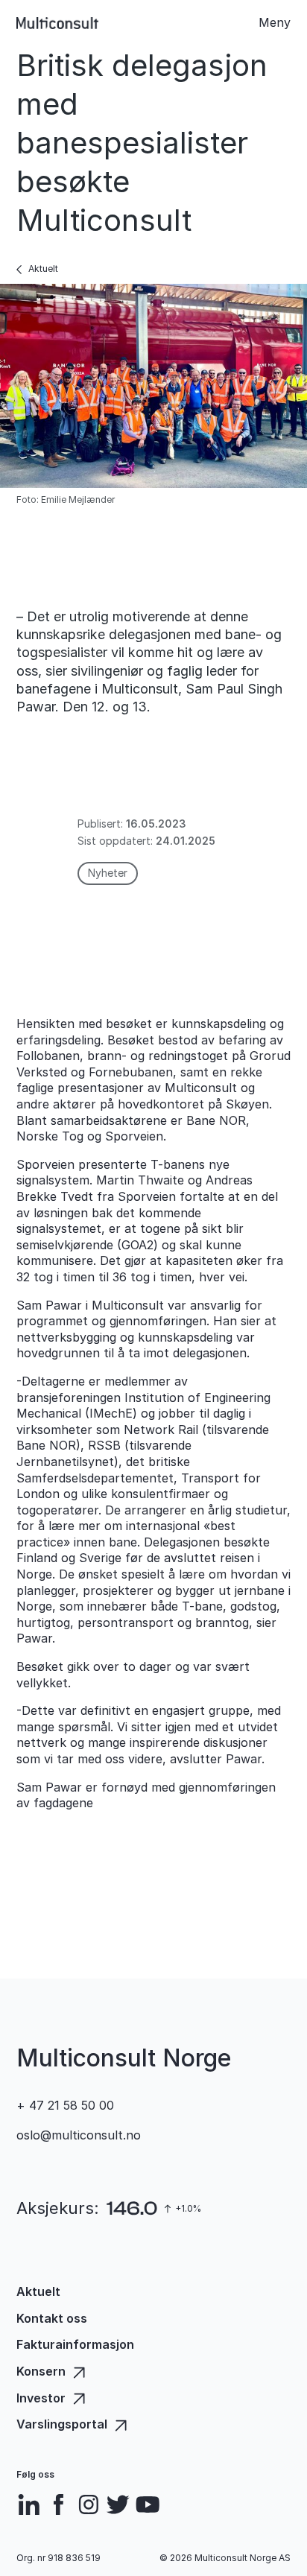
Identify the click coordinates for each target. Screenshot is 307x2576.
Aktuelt (43, 269)
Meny (275, 22)
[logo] (57, 23)
